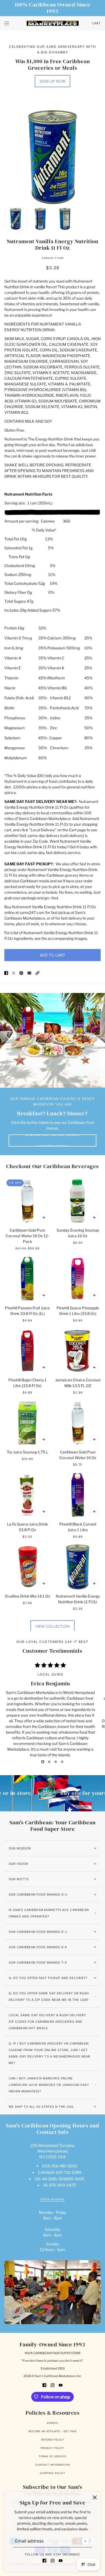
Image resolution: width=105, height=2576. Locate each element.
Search (53, 2423)
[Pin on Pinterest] (21, 973)
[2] (56, 1762)
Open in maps (52, 2200)
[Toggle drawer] (7, 23)
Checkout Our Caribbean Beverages (52, 1166)
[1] (49, 1762)
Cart (96, 23)
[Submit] (85, 2541)
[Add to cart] (44, 1218)
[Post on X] (14, 973)
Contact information (53, 2465)
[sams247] (53, 23)
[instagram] (52, 2560)
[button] (37, 973)
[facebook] (44, 2560)
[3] (62, 1762)
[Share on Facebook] (6, 973)
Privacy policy (52, 2448)
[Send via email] (29, 973)
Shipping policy (52, 2473)
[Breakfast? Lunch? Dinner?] (52, 1040)
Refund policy (53, 2440)
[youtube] (61, 2560)
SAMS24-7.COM (53, 258)
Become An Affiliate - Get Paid (52, 2431)
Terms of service (52, 2456)
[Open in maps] (52, 2292)
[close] (95, 2497)
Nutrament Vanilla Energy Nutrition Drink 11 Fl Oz (52, 245)
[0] (43, 1762)
